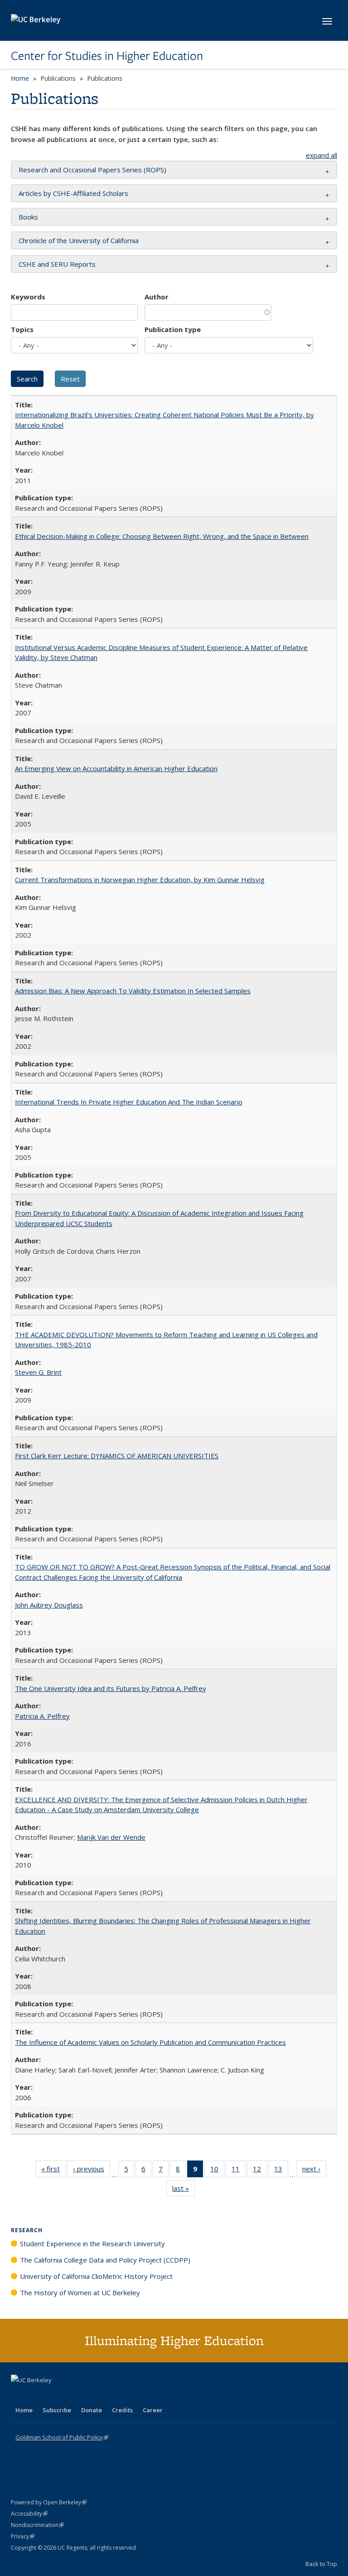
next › (314, 2171)
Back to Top (321, 2564)
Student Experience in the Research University (92, 2244)
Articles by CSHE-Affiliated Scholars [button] (73, 193)
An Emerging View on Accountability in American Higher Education (116, 768)
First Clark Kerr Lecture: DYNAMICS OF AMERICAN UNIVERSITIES (117, 1456)
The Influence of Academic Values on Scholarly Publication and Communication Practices (150, 2042)
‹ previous (92, 2171)
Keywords (28, 297)
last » (184, 2190)
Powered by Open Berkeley (49, 2502)
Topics (22, 329)
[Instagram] (72, 2395)
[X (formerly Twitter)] (19, 2395)
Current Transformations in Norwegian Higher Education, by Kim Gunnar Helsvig (140, 880)
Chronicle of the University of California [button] (79, 240)
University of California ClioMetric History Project (96, 2276)
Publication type (173, 329)
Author (157, 297)
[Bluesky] (90, 2395)
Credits (122, 2410)
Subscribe (57, 2410)
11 (239, 2171)
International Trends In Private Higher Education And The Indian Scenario (129, 1102)
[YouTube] (54, 2395)
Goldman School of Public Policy (62, 2437)
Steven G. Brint (38, 1372)
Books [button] (28, 217)
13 (281, 2171)
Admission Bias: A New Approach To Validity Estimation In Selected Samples (133, 991)
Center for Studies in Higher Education (107, 56)
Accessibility (29, 2514)
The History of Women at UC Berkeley (80, 2292)
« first (53, 2171)
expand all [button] (321, 155)
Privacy (23, 2536)
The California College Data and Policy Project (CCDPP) (105, 2260)
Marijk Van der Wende (111, 1837)
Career (153, 2410)
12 (260, 2171)
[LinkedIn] (37, 2395)
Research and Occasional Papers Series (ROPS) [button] (92, 170)
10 (217, 2171)
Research (27, 2230)
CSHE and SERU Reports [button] (57, 264)
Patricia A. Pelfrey (42, 1716)
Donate (92, 2410)
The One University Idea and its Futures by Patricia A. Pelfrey (111, 1688)
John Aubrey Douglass (49, 1605)
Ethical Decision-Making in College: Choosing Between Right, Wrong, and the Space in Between (162, 536)
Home (20, 78)
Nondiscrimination (37, 2525)
